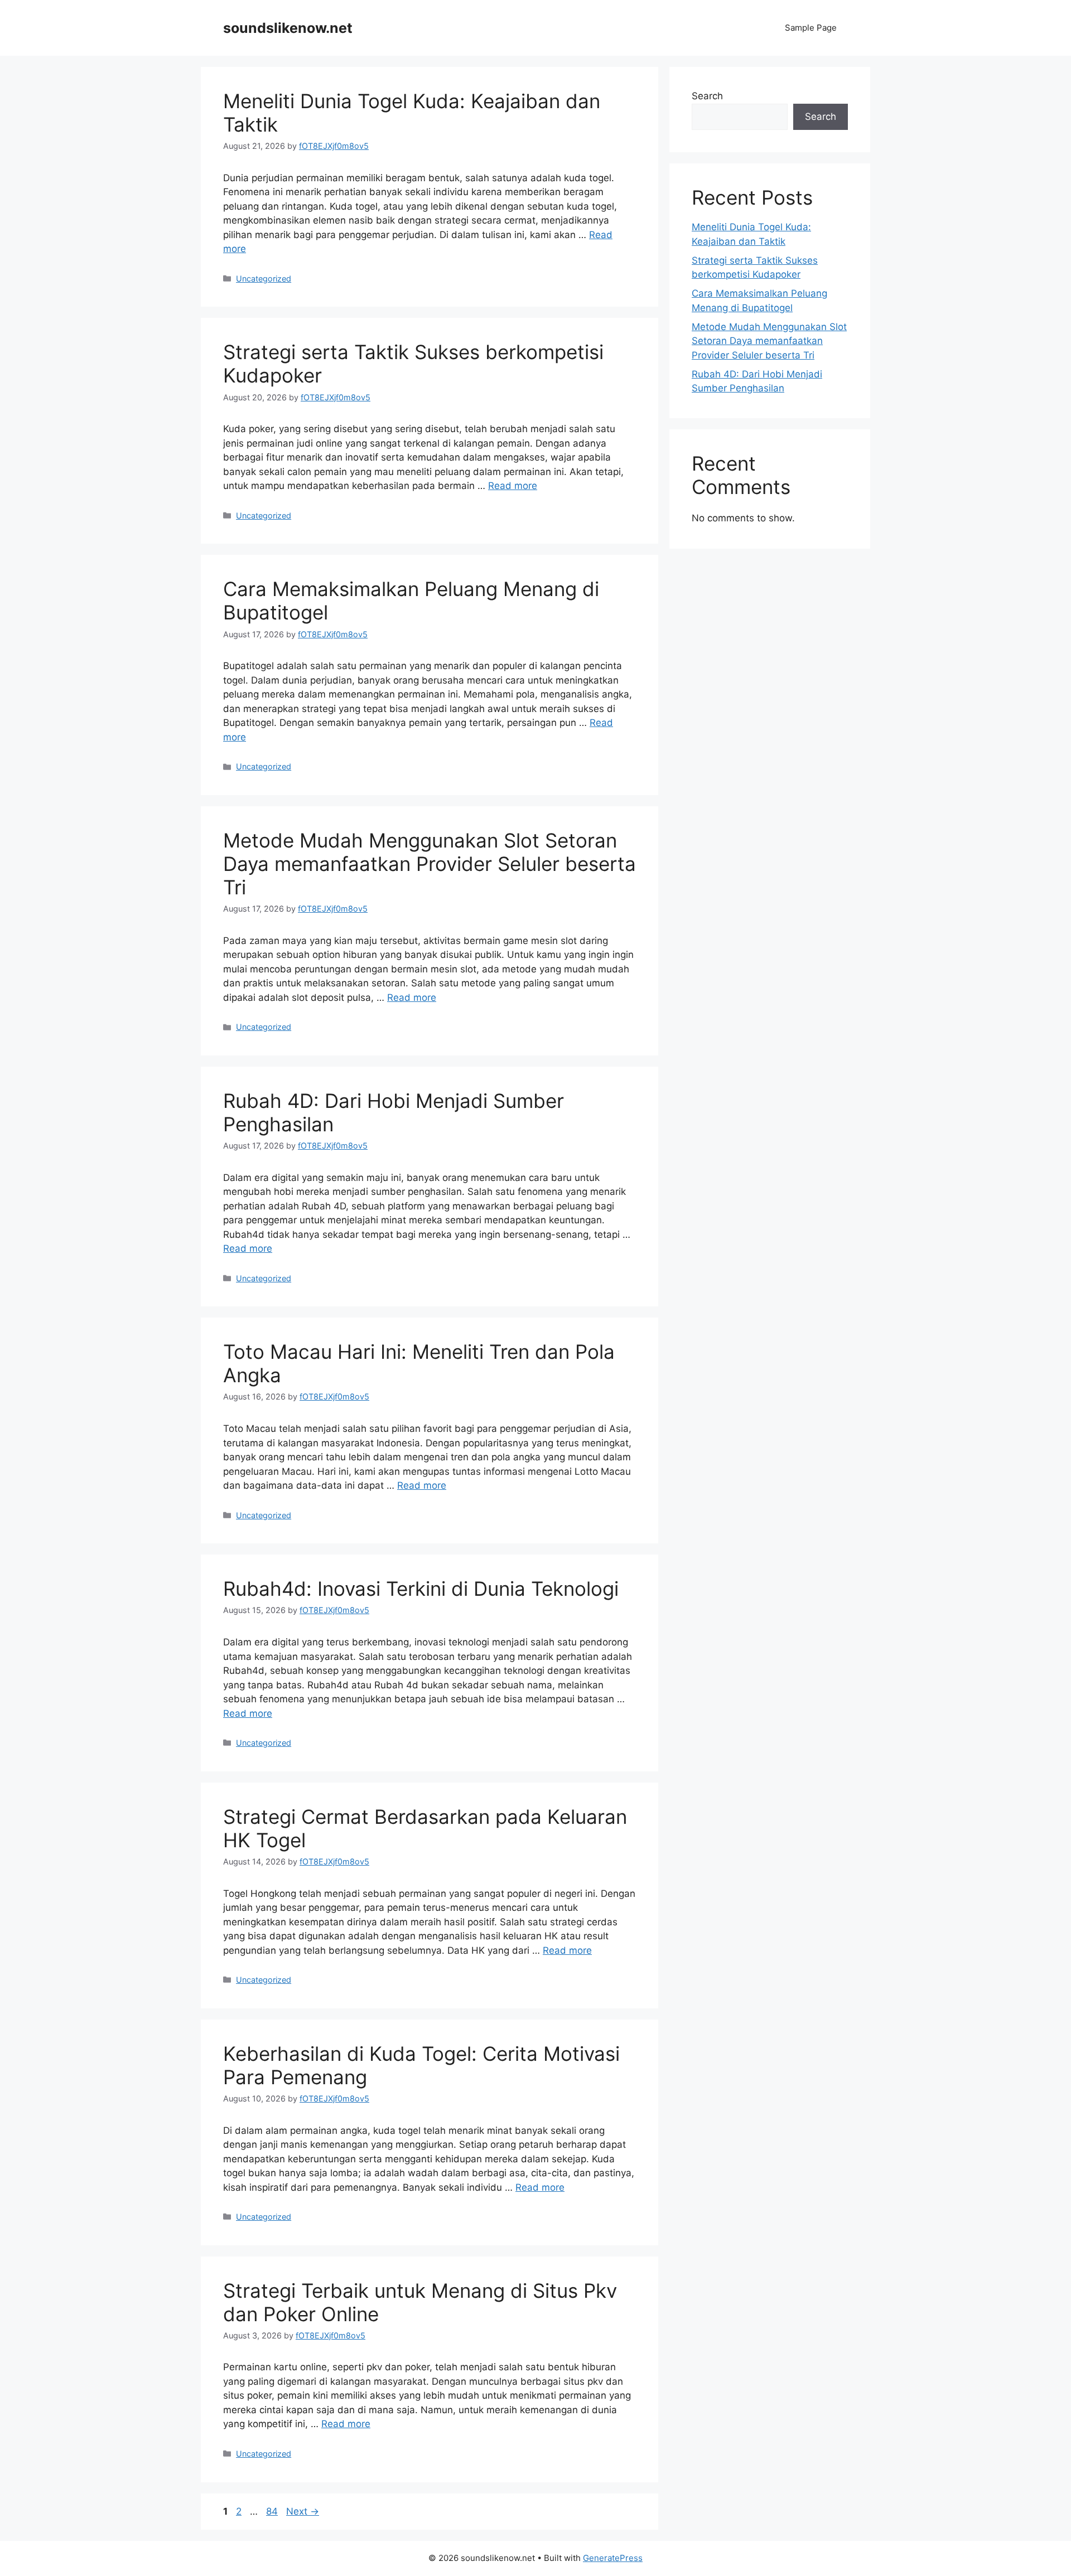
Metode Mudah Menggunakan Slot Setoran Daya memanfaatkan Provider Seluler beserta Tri (430, 864)
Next (303, 2511)
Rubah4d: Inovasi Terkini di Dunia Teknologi (421, 1589)
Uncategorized (264, 279)
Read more (513, 486)
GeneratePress (613, 2558)
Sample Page (811, 28)
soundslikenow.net (288, 28)
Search (707, 96)
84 (273, 2511)
